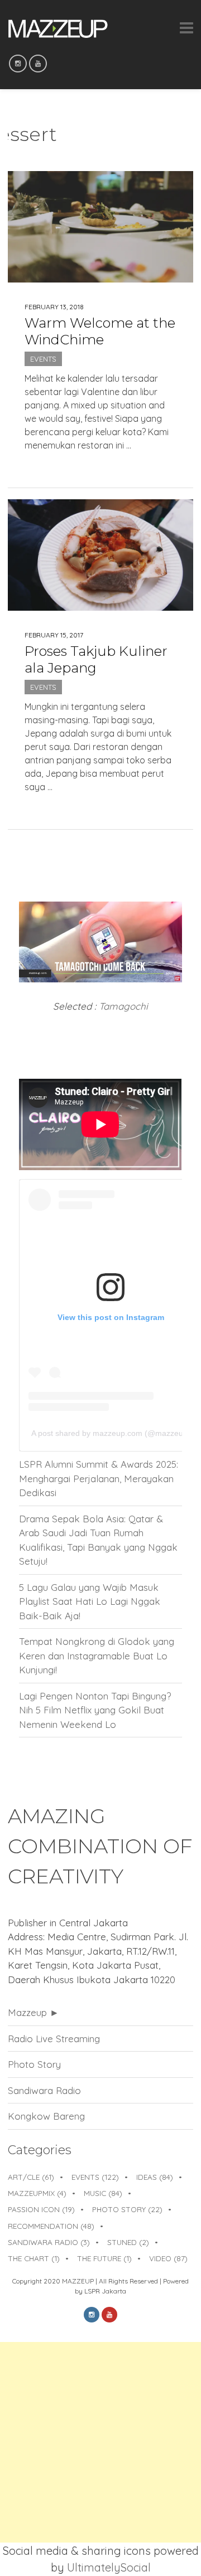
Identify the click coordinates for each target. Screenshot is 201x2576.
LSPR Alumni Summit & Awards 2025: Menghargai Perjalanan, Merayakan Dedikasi (99, 1478)
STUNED (128, 2242)
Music (103, 2193)
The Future (104, 2258)
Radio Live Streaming (54, 2039)
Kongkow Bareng (46, 2116)
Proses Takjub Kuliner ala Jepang (96, 659)
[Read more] (100, 464)
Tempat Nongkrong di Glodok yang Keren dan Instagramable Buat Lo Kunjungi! (97, 1655)
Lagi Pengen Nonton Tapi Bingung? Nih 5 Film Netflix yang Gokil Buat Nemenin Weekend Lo (95, 1710)
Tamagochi (123, 1006)
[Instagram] (18, 64)
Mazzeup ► (33, 2012)
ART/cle (31, 2177)
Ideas (155, 2177)
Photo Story (34, 2064)
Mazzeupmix (37, 2193)
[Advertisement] (100, 2442)
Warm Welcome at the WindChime (100, 331)
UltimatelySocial (109, 2567)
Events (43, 359)
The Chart (34, 2258)
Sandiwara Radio (44, 2090)
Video (168, 2258)
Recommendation (51, 2226)
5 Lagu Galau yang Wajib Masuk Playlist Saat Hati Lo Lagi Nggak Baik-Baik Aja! (90, 1601)
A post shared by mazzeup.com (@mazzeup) (111, 1433)
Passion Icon (41, 2209)
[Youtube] (38, 64)
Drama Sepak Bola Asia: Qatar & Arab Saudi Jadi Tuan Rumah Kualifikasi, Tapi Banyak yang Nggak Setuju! (98, 1540)
